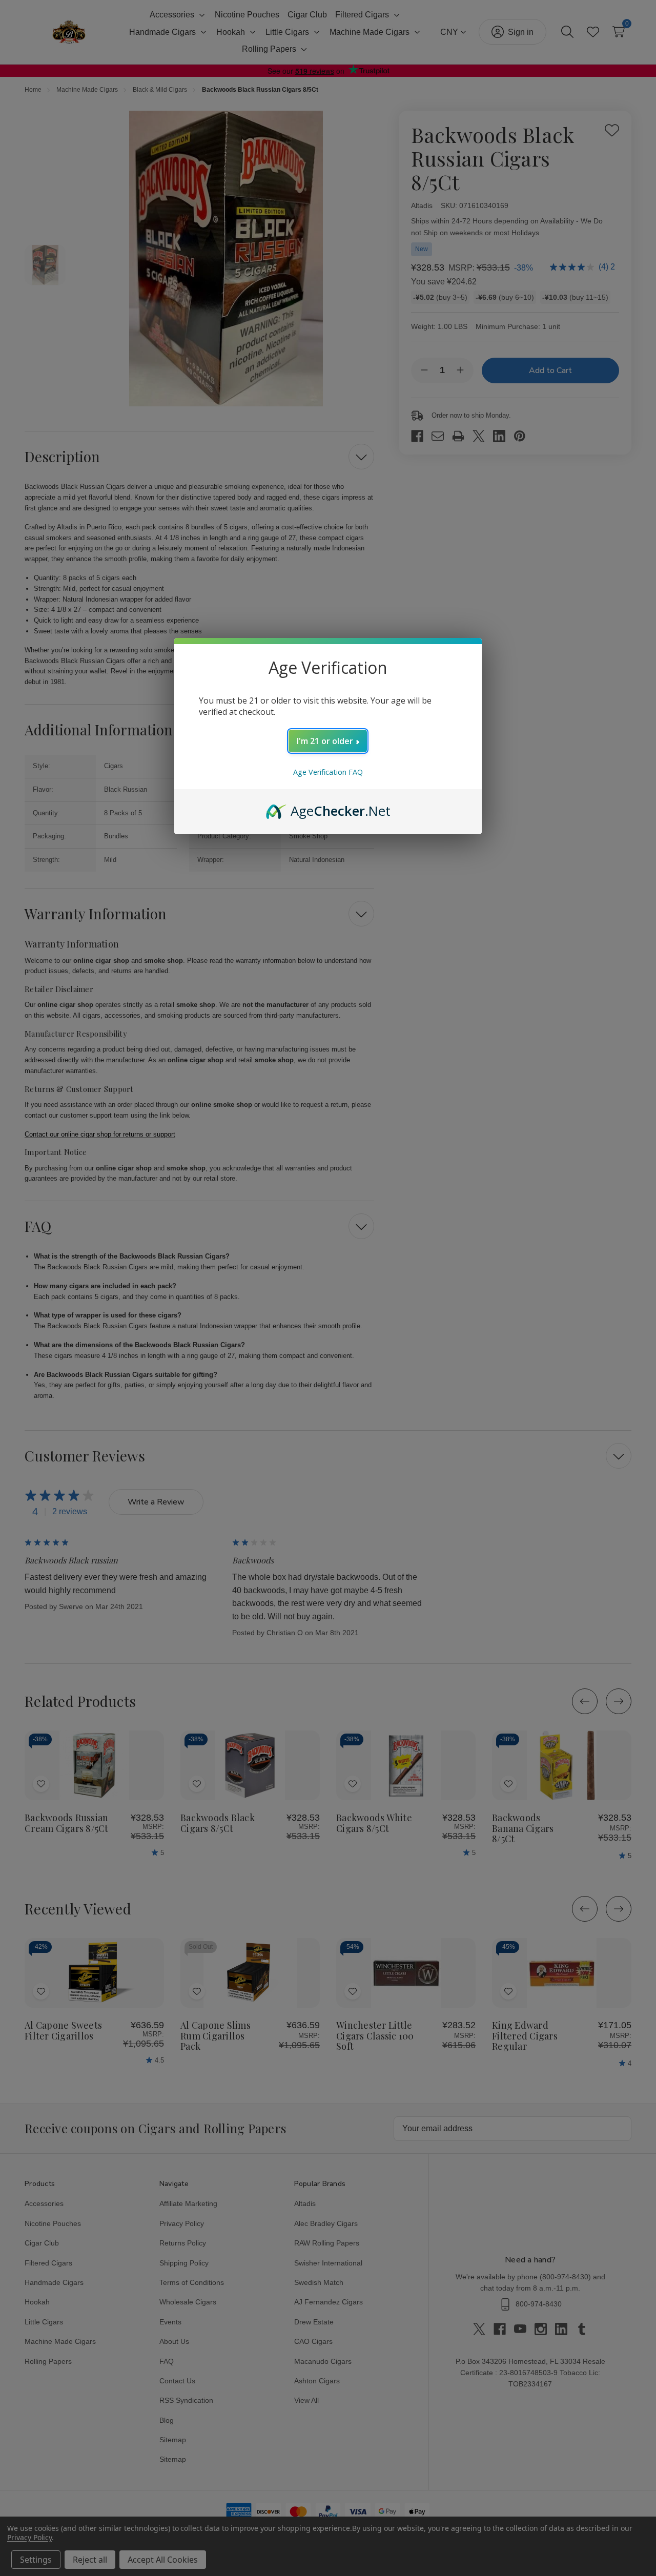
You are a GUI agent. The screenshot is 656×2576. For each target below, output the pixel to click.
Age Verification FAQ (328, 772)
